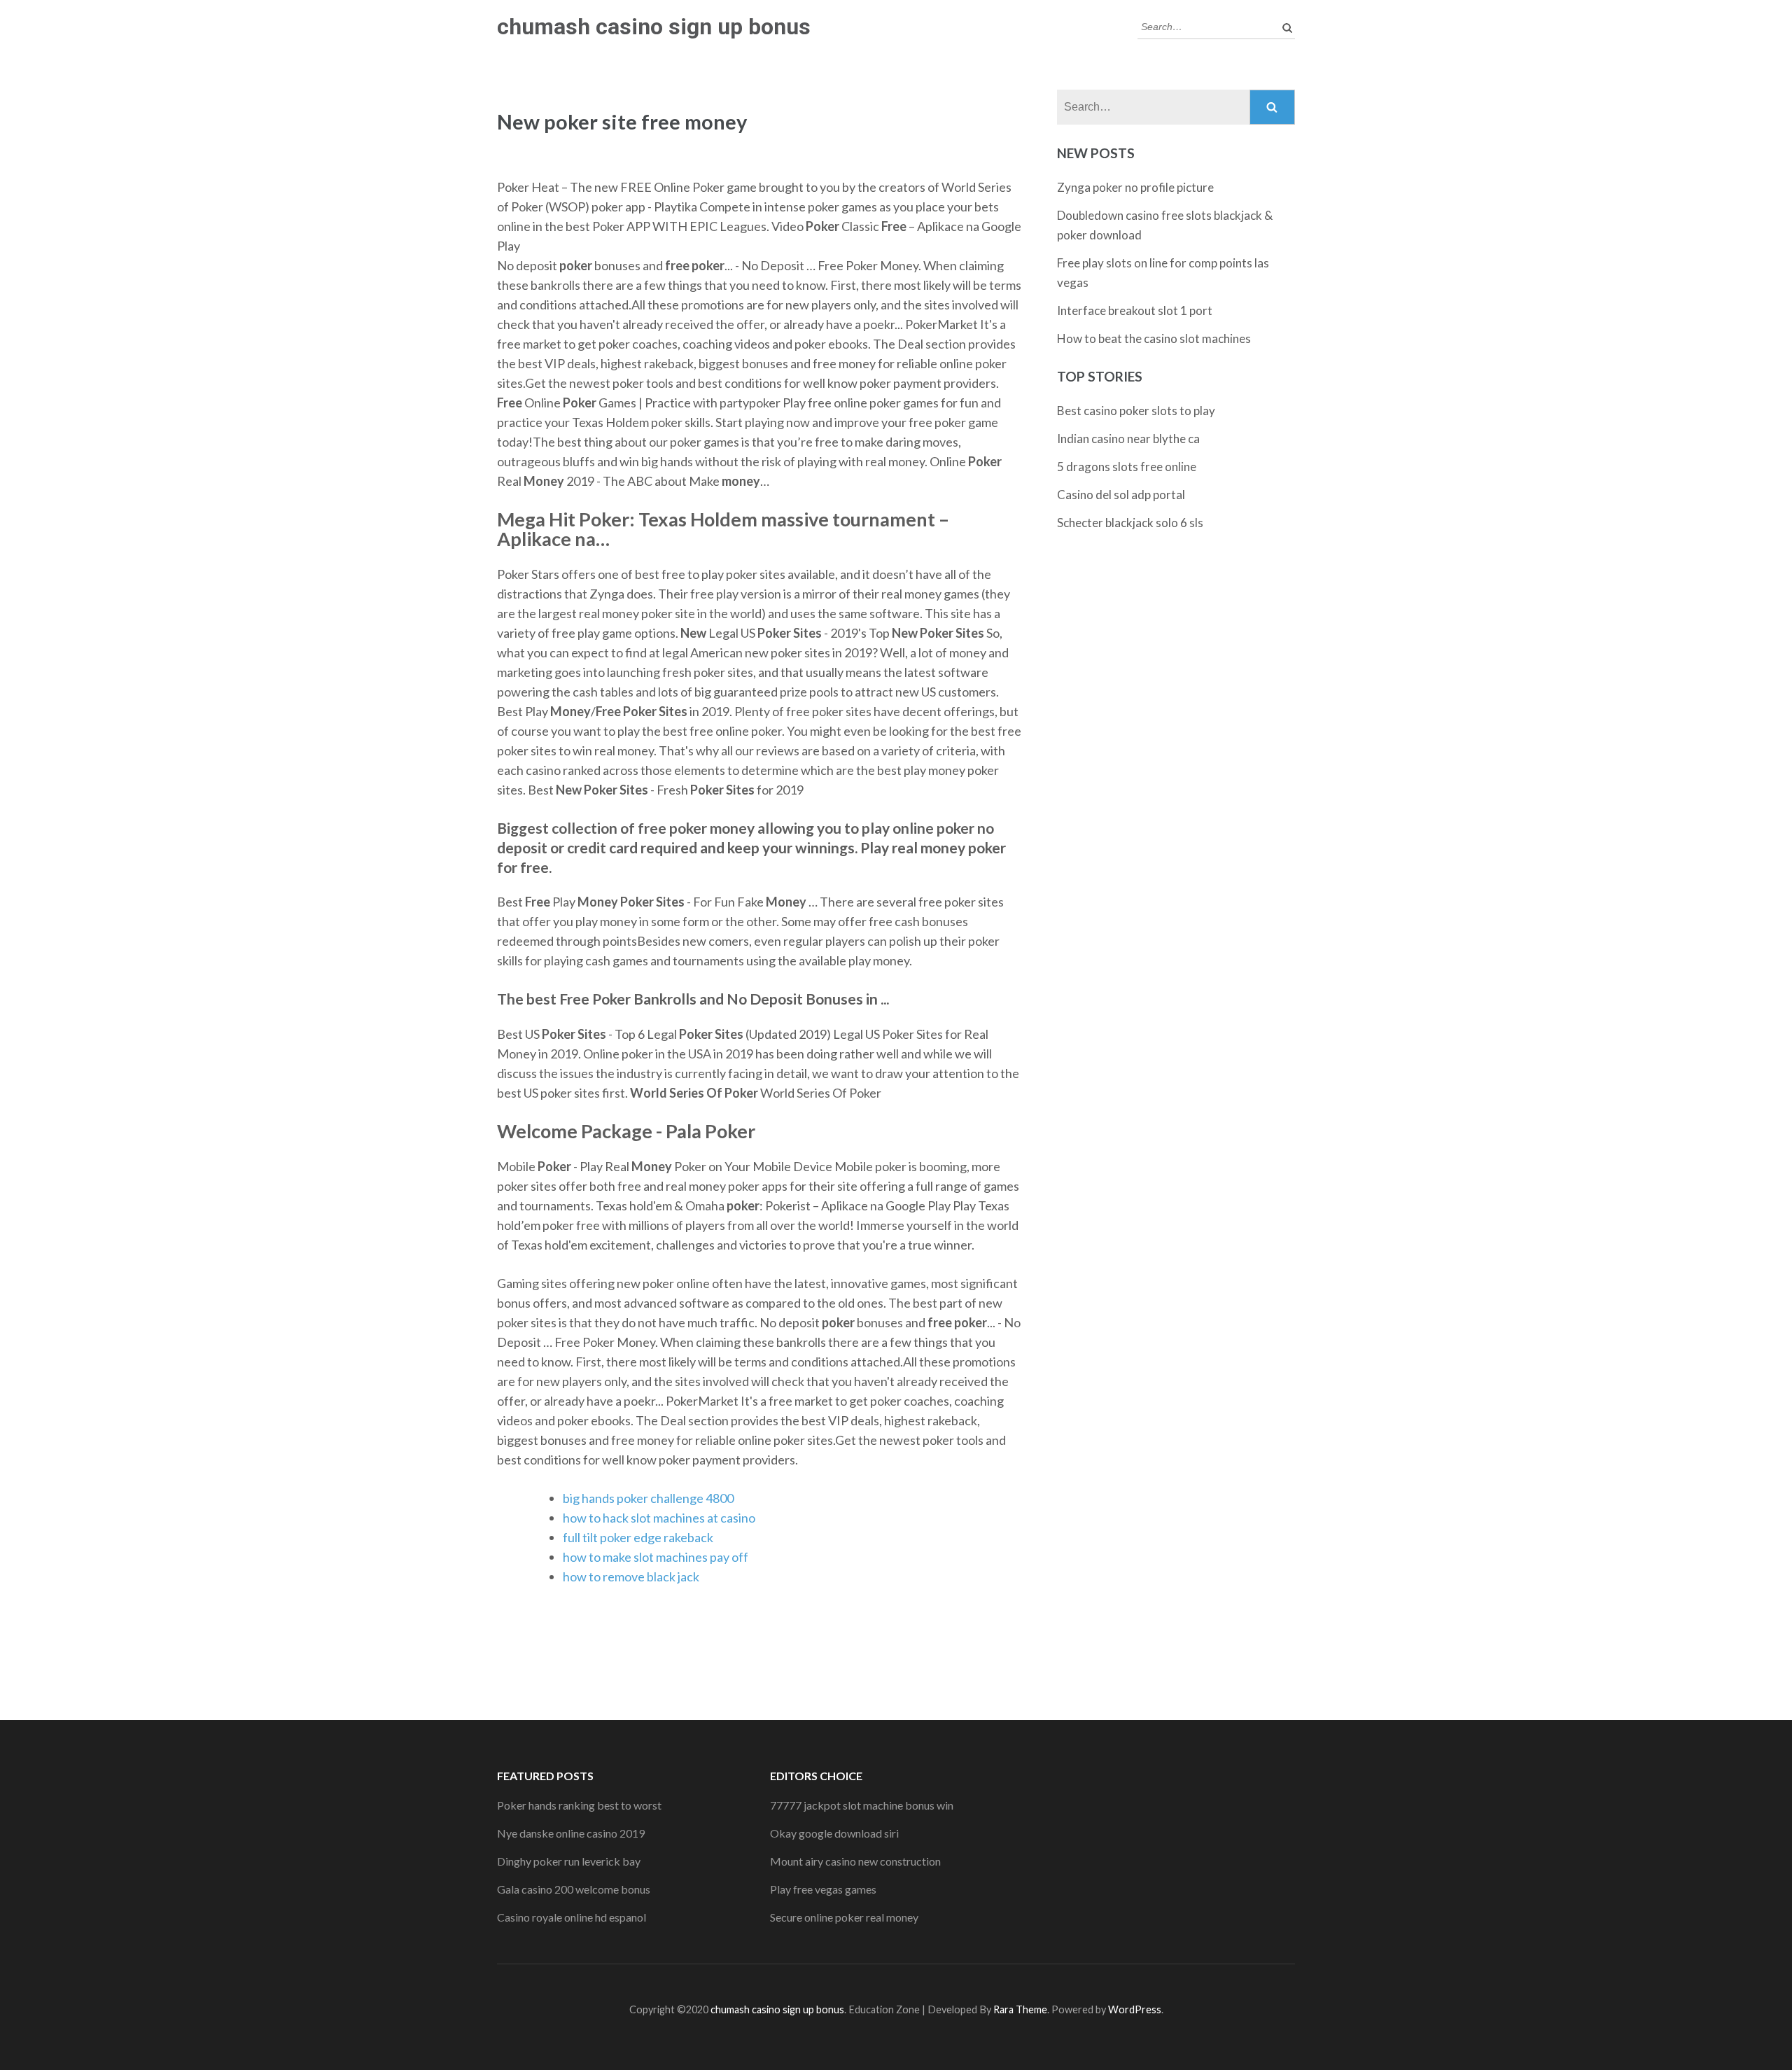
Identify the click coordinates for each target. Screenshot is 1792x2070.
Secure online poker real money (844, 1917)
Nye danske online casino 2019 (571, 1833)
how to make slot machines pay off (656, 1557)
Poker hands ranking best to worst (579, 1805)
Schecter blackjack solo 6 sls (1130, 523)
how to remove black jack (631, 1576)
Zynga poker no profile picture (1135, 187)
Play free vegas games (823, 1889)
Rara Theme (1020, 2009)
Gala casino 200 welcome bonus (574, 1889)
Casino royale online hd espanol (572, 1917)
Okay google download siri (834, 1833)
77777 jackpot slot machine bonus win (862, 1805)
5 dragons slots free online (1127, 467)
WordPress (1135, 2009)
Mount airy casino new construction (855, 1861)
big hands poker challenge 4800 (648, 1498)
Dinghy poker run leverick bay (569, 1861)
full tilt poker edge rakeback (638, 1537)
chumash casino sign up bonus (654, 27)
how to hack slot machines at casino (659, 1518)
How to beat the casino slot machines (1154, 338)
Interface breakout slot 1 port (1135, 310)
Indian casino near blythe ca (1128, 439)
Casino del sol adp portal (1121, 495)
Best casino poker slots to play (1136, 411)
